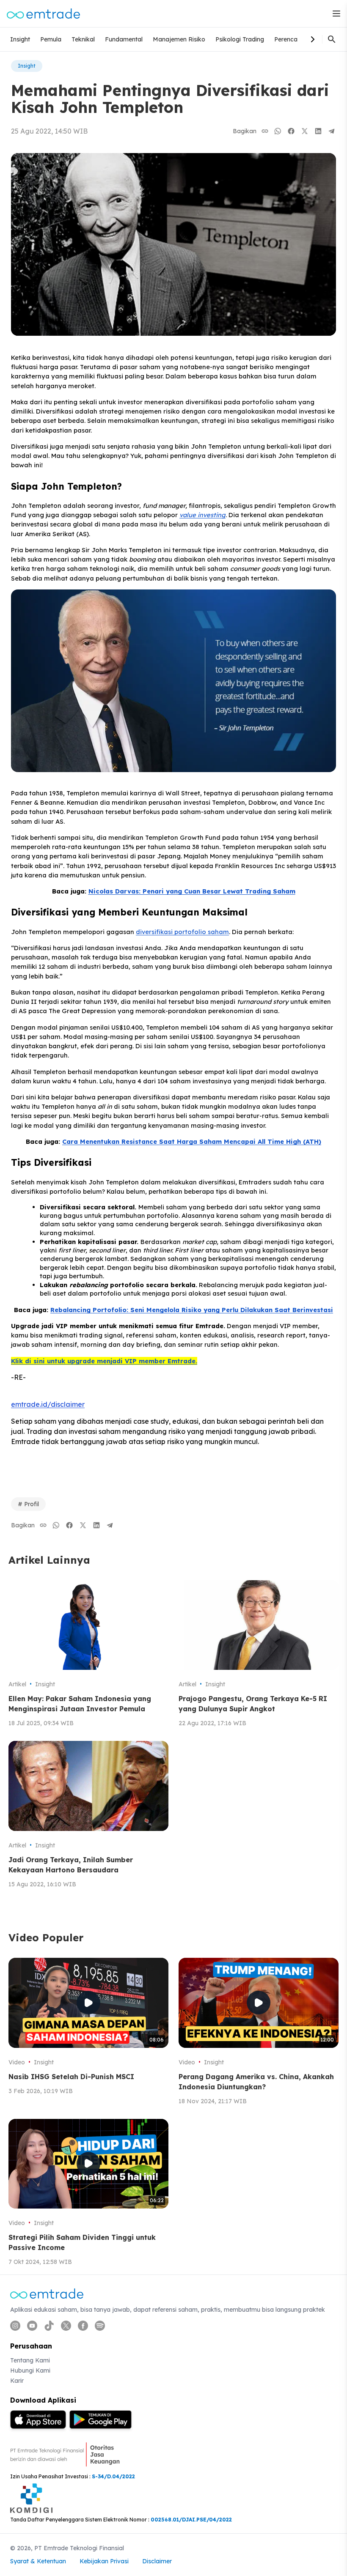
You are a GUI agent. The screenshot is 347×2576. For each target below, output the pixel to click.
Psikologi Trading (240, 39)
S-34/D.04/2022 (113, 2476)
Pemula (51, 39)
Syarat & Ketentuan (38, 2561)
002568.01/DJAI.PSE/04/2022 (191, 2520)
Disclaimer (157, 2561)
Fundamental (124, 39)
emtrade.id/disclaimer (48, 1404)
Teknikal (83, 39)
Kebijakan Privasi (104, 2561)
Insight (20, 39)
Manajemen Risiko (179, 39)
